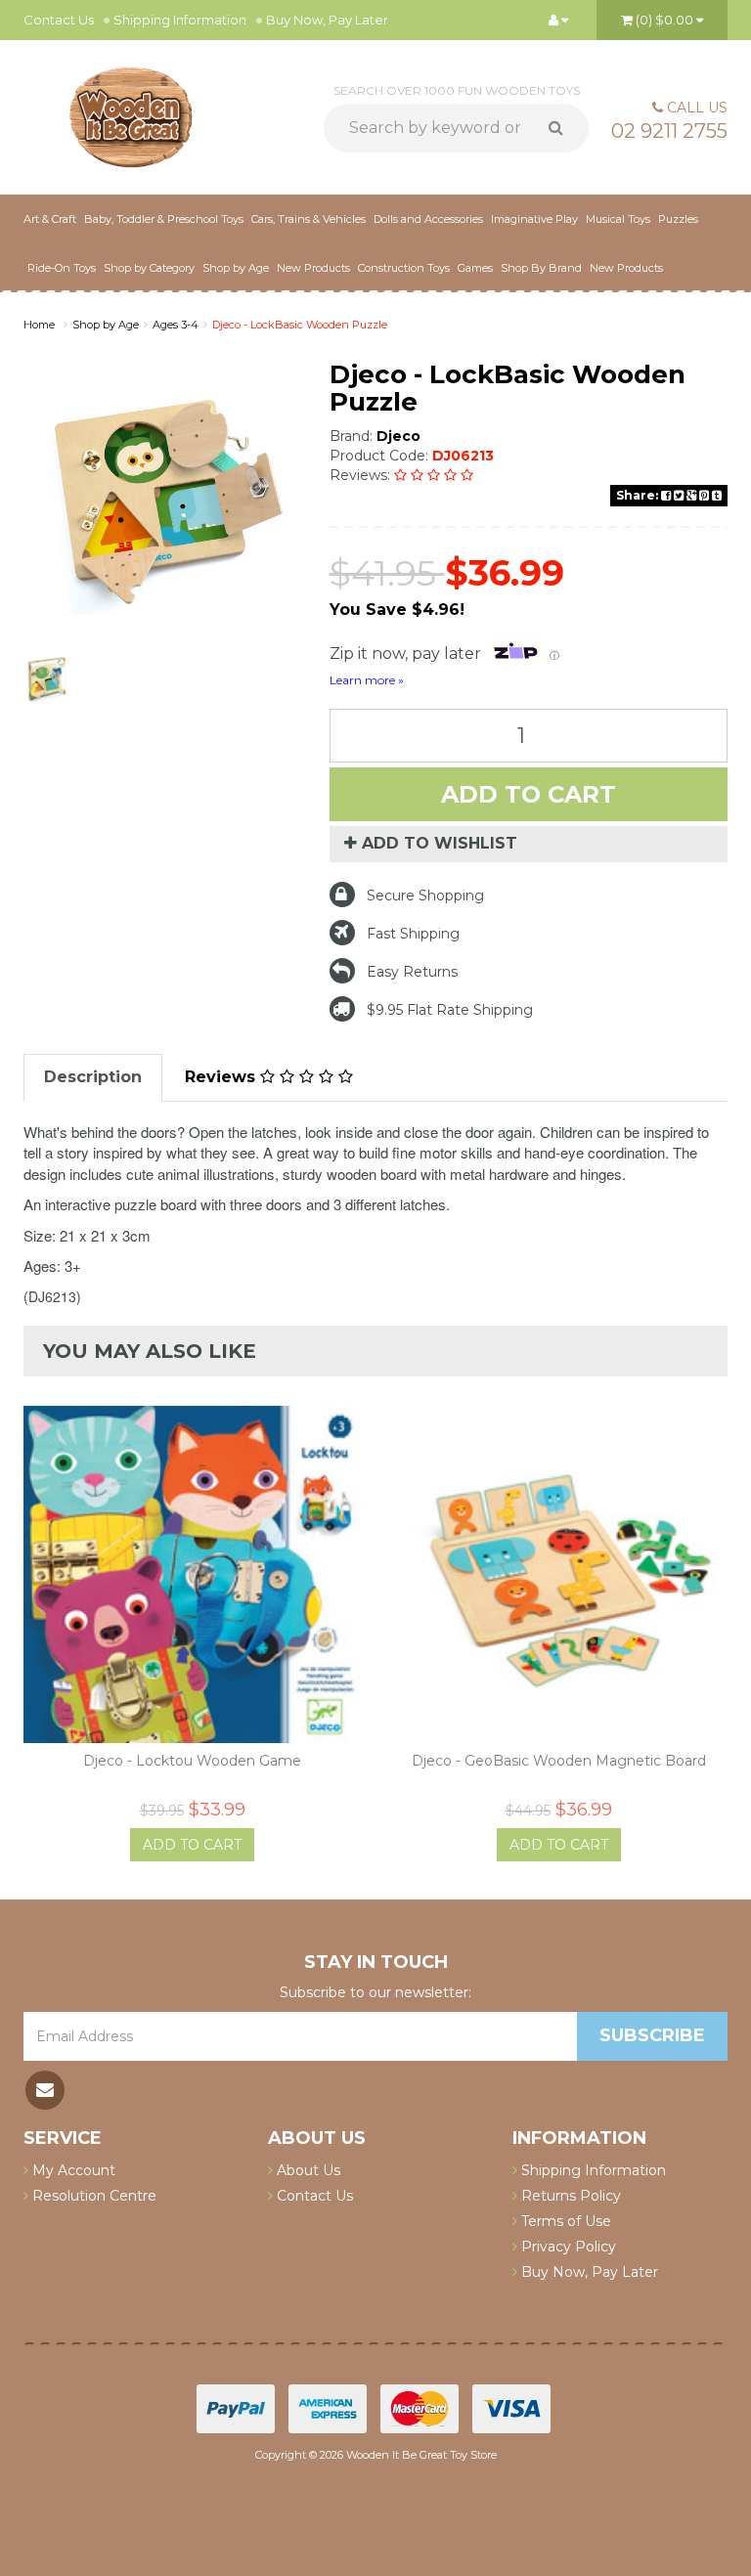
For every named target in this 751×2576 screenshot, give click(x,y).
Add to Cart (529, 794)
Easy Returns (412, 972)
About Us (307, 2170)
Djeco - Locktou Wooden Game (192, 1761)
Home (39, 325)
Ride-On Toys (62, 268)
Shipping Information (180, 20)
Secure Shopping (425, 895)
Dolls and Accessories (428, 219)
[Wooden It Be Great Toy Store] (131, 115)
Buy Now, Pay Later (327, 20)
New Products (313, 268)
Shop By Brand (541, 268)
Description (93, 1077)
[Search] (563, 128)
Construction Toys (404, 268)
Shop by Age (106, 325)
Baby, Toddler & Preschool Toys (164, 219)
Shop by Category (149, 268)
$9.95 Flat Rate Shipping (450, 1010)
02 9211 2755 (669, 131)
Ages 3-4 (176, 325)
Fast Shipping (413, 934)
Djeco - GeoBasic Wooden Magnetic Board (559, 1761)
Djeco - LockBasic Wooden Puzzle (300, 325)
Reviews (222, 1077)
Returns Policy (569, 2196)
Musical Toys (618, 219)
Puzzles (678, 219)
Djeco (398, 436)
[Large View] (47, 679)
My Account (72, 2170)
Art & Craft (50, 219)
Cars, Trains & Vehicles (309, 219)
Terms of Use (564, 2221)
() (664, 20)
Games (475, 268)
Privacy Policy (567, 2247)
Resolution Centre (92, 2196)
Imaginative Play (534, 219)
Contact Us (59, 20)
